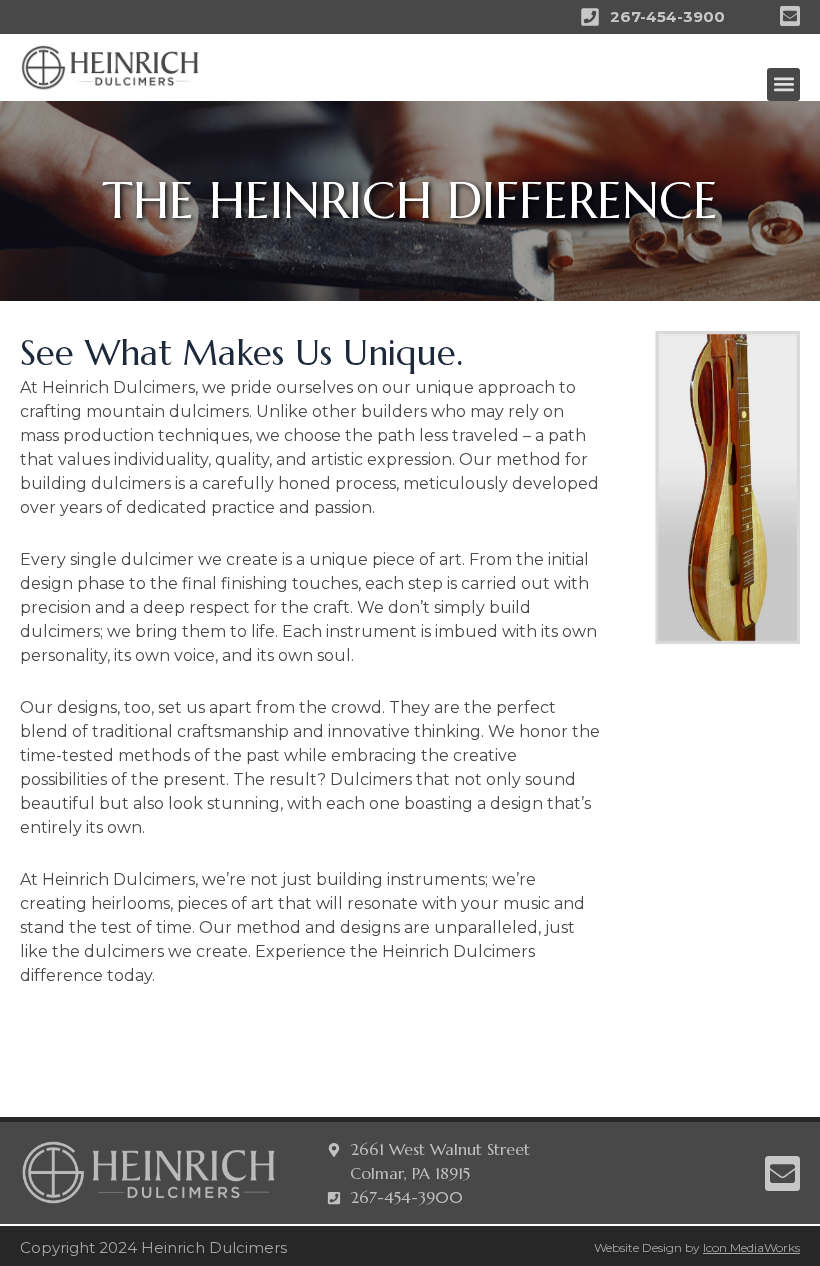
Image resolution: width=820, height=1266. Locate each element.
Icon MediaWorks (751, 1247)
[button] (783, 84)
